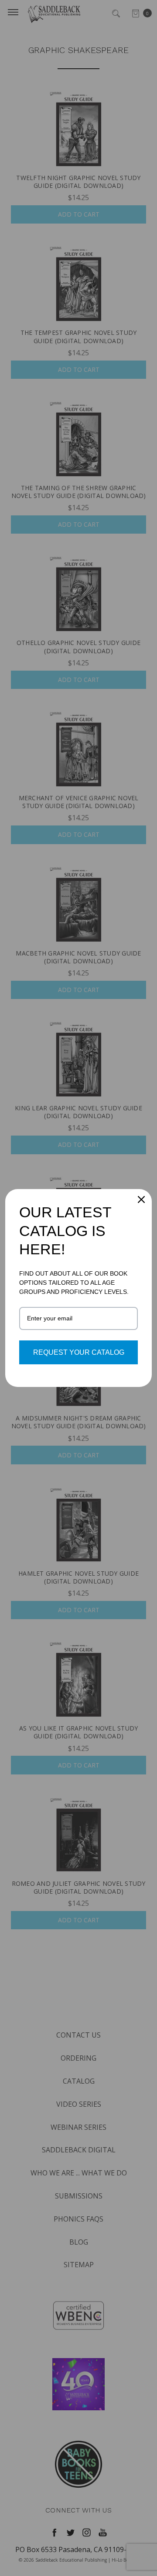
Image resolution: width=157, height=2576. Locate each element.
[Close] (141, 1199)
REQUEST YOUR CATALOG (79, 1352)
